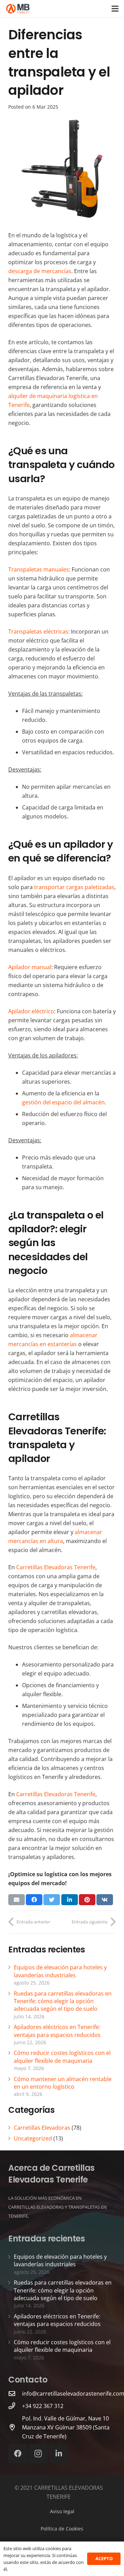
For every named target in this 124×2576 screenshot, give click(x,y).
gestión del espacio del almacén (63, 1102)
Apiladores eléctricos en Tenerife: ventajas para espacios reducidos (57, 2031)
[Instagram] (38, 2454)
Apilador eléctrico (31, 1011)
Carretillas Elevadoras (42, 2128)
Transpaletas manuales (39, 569)
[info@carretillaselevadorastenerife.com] (15, 2393)
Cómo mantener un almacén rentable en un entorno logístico (63, 2083)
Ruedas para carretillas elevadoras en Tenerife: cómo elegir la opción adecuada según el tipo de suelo (63, 2001)
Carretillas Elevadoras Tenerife (56, 1567)
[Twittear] (52, 1900)
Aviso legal (62, 2511)
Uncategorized (33, 2138)
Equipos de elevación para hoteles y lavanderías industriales (60, 1971)
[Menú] (115, 9)
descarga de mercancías (40, 271)
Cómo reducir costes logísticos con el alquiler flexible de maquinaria (62, 2057)
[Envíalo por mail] (17, 1900)
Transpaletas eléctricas (38, 631)
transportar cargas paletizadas (74, 887)
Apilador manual (30, 967)
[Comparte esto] (34, 1900)
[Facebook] (18, 2454)
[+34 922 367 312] (15, 2406)
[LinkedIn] (59, 2454)
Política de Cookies (62, 2529)
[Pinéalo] (87, 1900)
